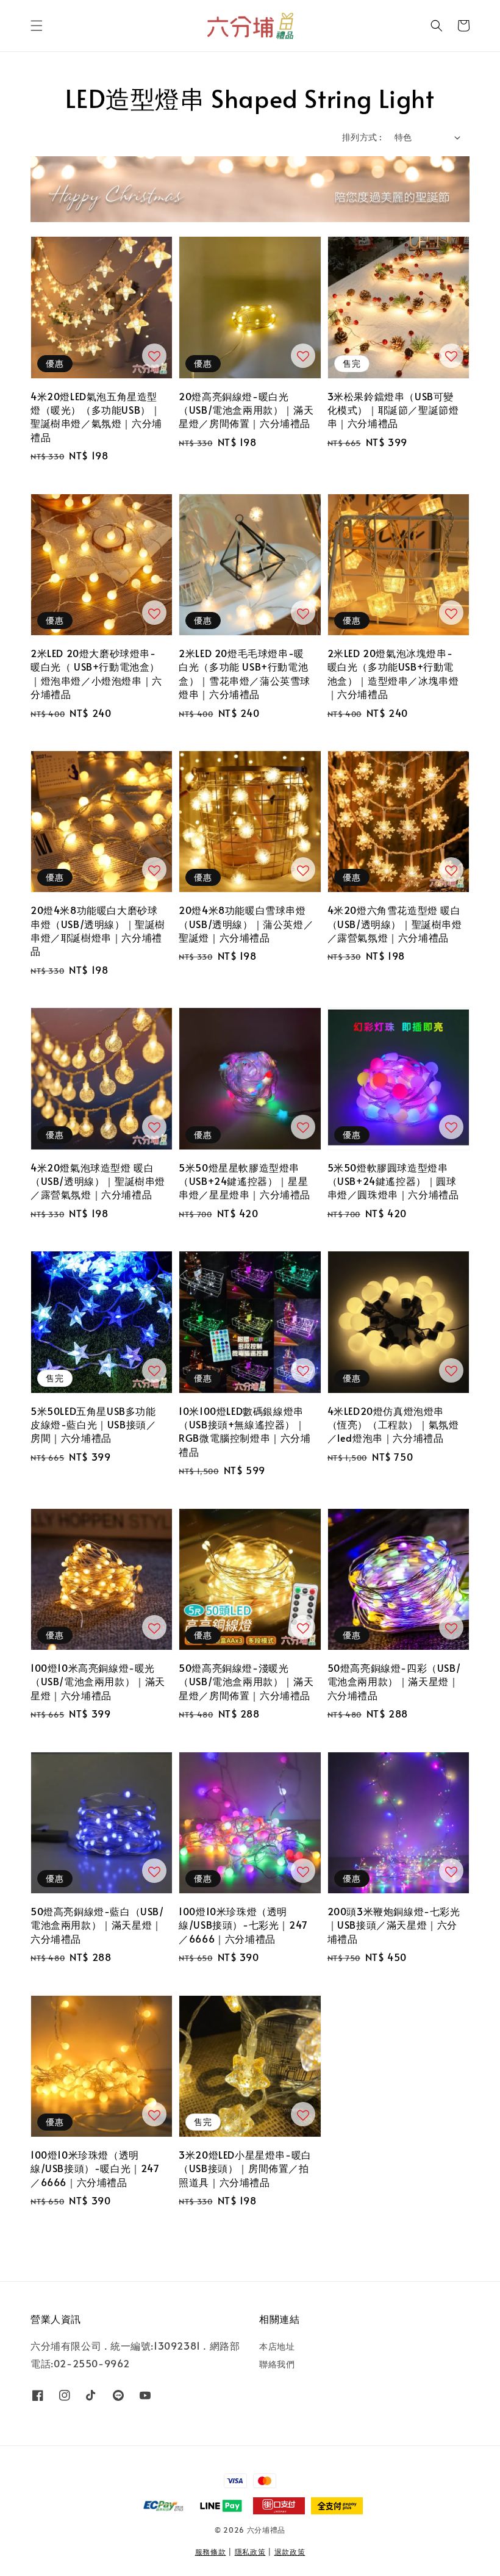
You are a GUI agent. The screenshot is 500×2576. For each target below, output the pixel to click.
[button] (37, 26)
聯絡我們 (277, 2364)
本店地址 (277, 2347)
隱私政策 (250, 2552)
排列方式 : (362, 137)
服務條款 (211, 2552)
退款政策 (290, 2552)
